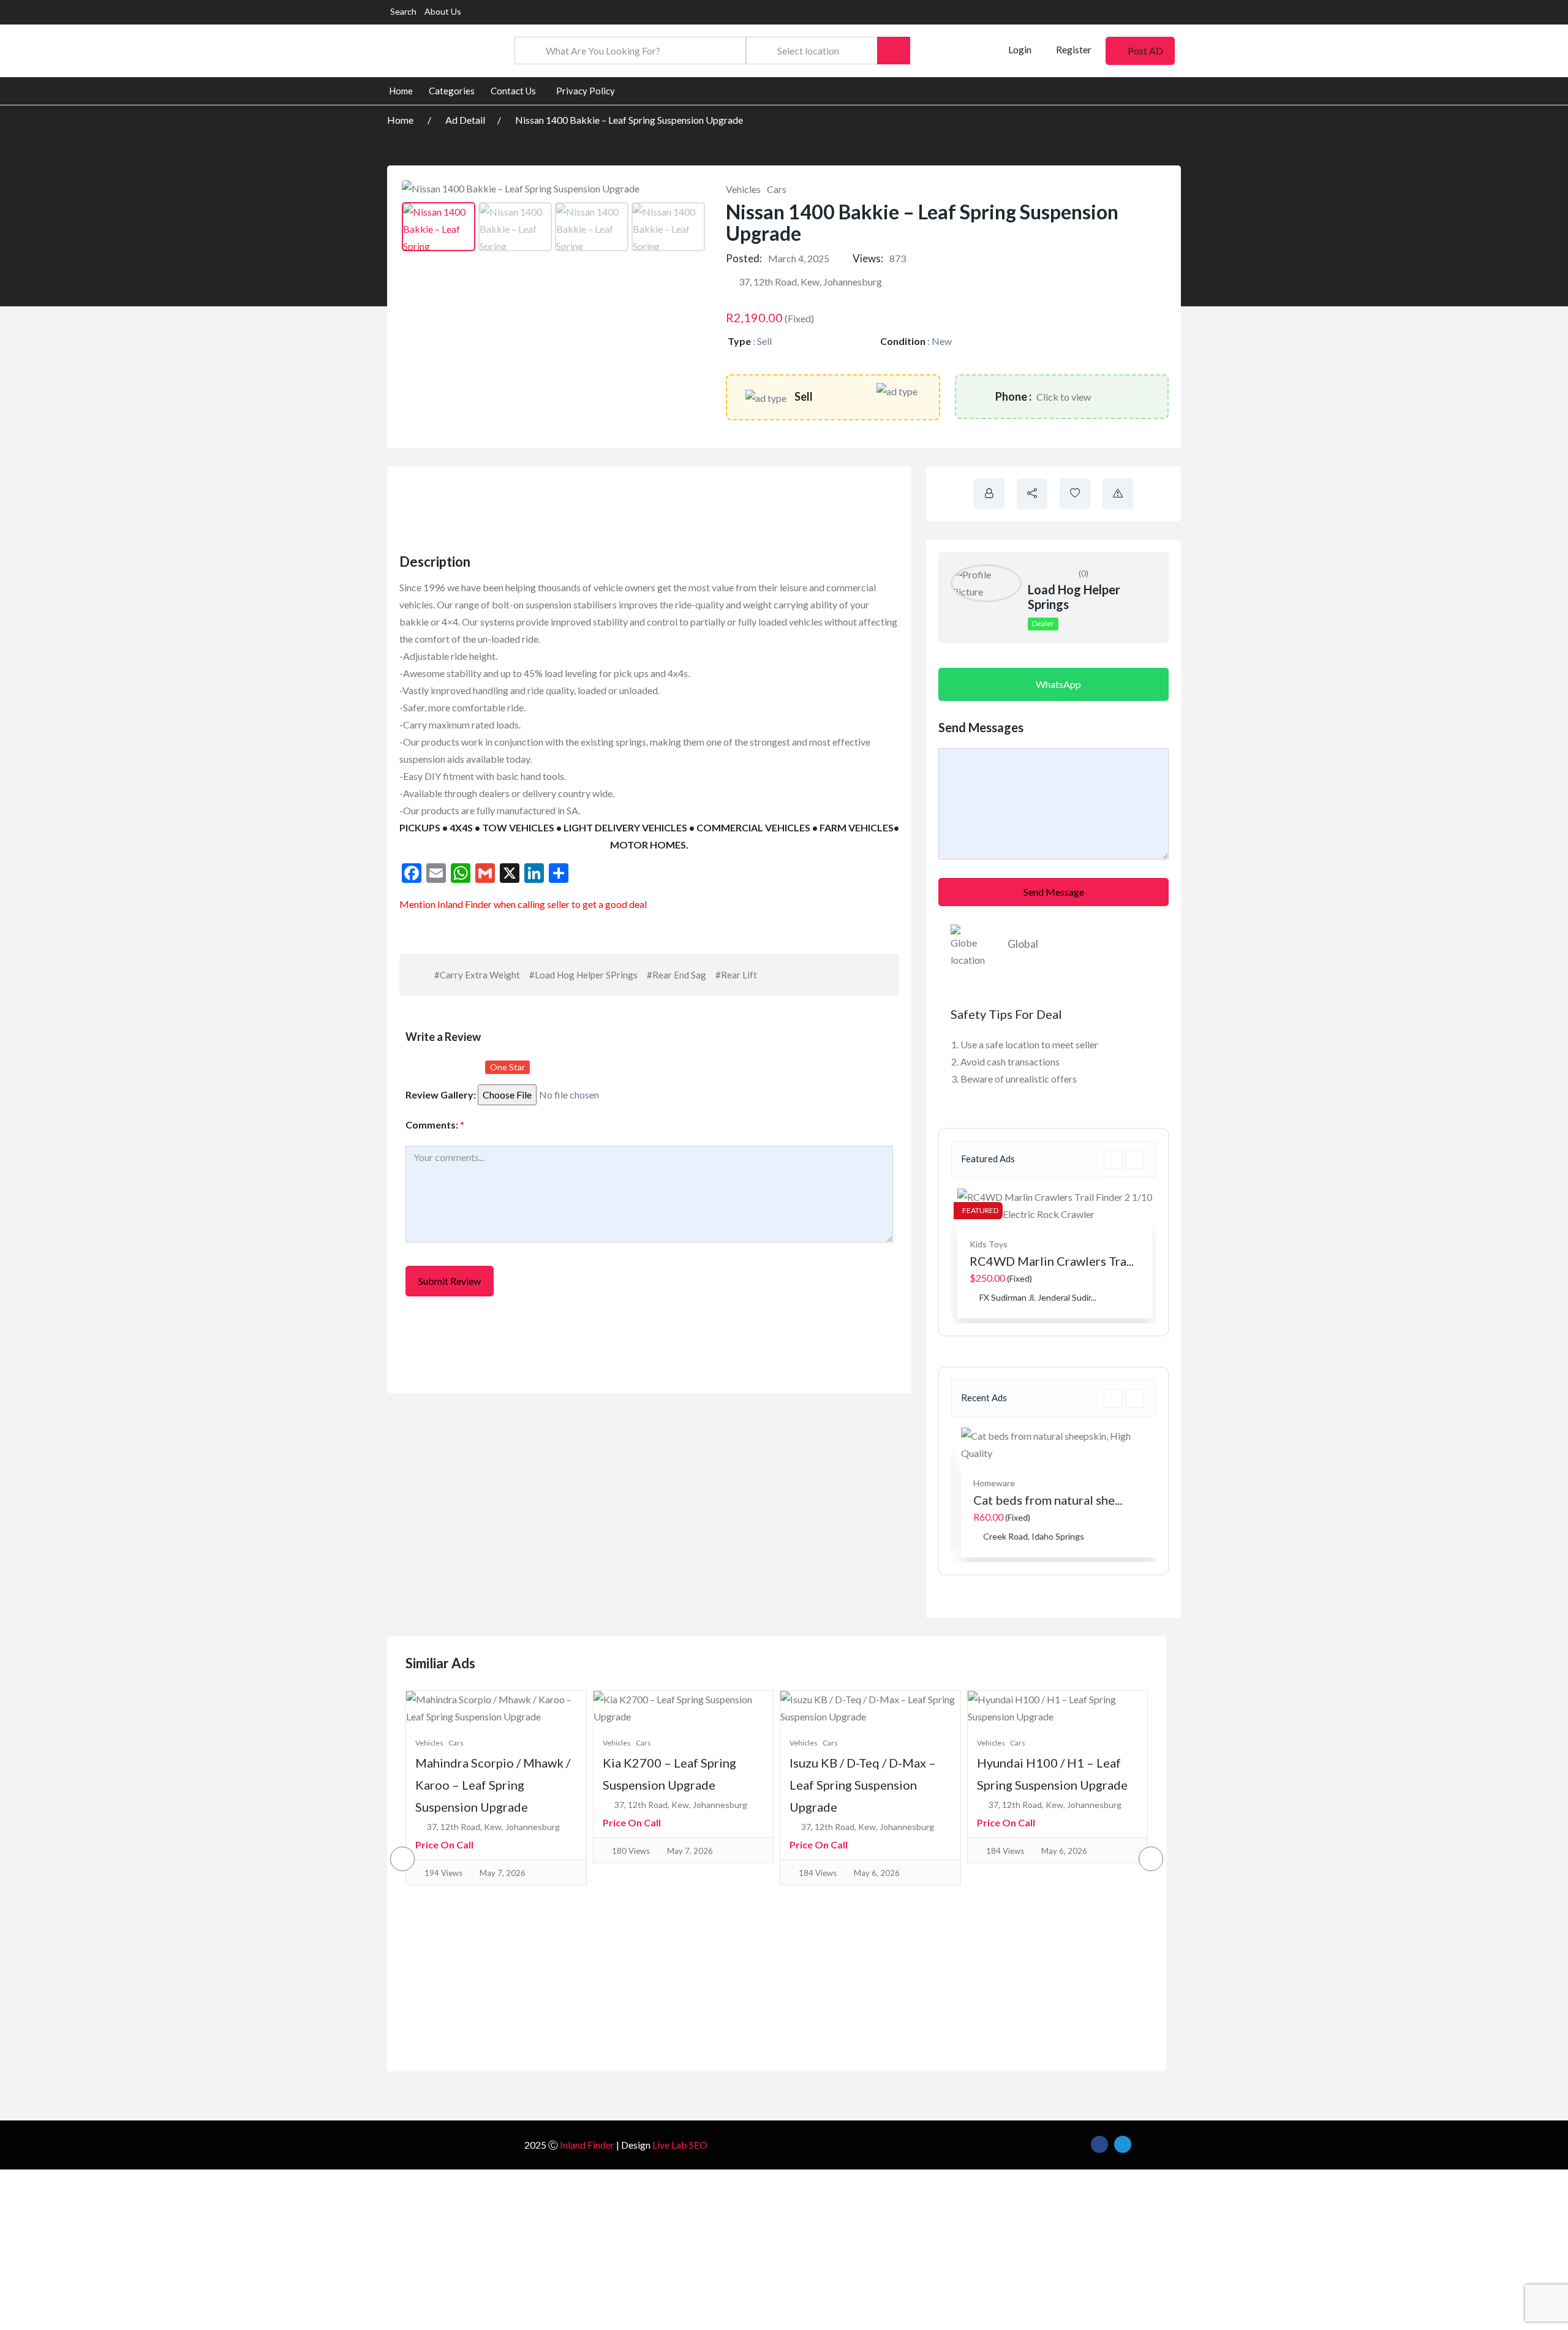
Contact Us (513, 91)
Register (1074, 49)
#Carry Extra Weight (477, 975)
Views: (868, 258)
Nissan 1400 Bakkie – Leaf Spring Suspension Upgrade (629, 120)
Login (1019, 49)
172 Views (1005, 1851)
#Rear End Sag (677, 975)
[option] (1053, 1254)
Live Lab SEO (680, 2145)
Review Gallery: (441, 1095)
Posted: (744, 258)
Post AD (1145, 51)
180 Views (444, 1851)
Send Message (1054, 892)
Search (403, 11)
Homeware (989, 1483)
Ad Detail (465, 120)
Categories (452, 91)
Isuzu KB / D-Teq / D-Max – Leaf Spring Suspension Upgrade (676, 1785)
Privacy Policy (586, 91)
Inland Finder (587, 2145)
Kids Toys (987, 1244)
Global (1023, 944)
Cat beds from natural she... (1043, 1500)
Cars (777, 189)
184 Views (631, 1873)
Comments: (435, 1125)
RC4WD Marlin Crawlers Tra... (1050, 1261)
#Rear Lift (736, 975)
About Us (443, 11)
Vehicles (743, 189)
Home (401, 91)
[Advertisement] (620, 506)
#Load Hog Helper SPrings (583, 975)
